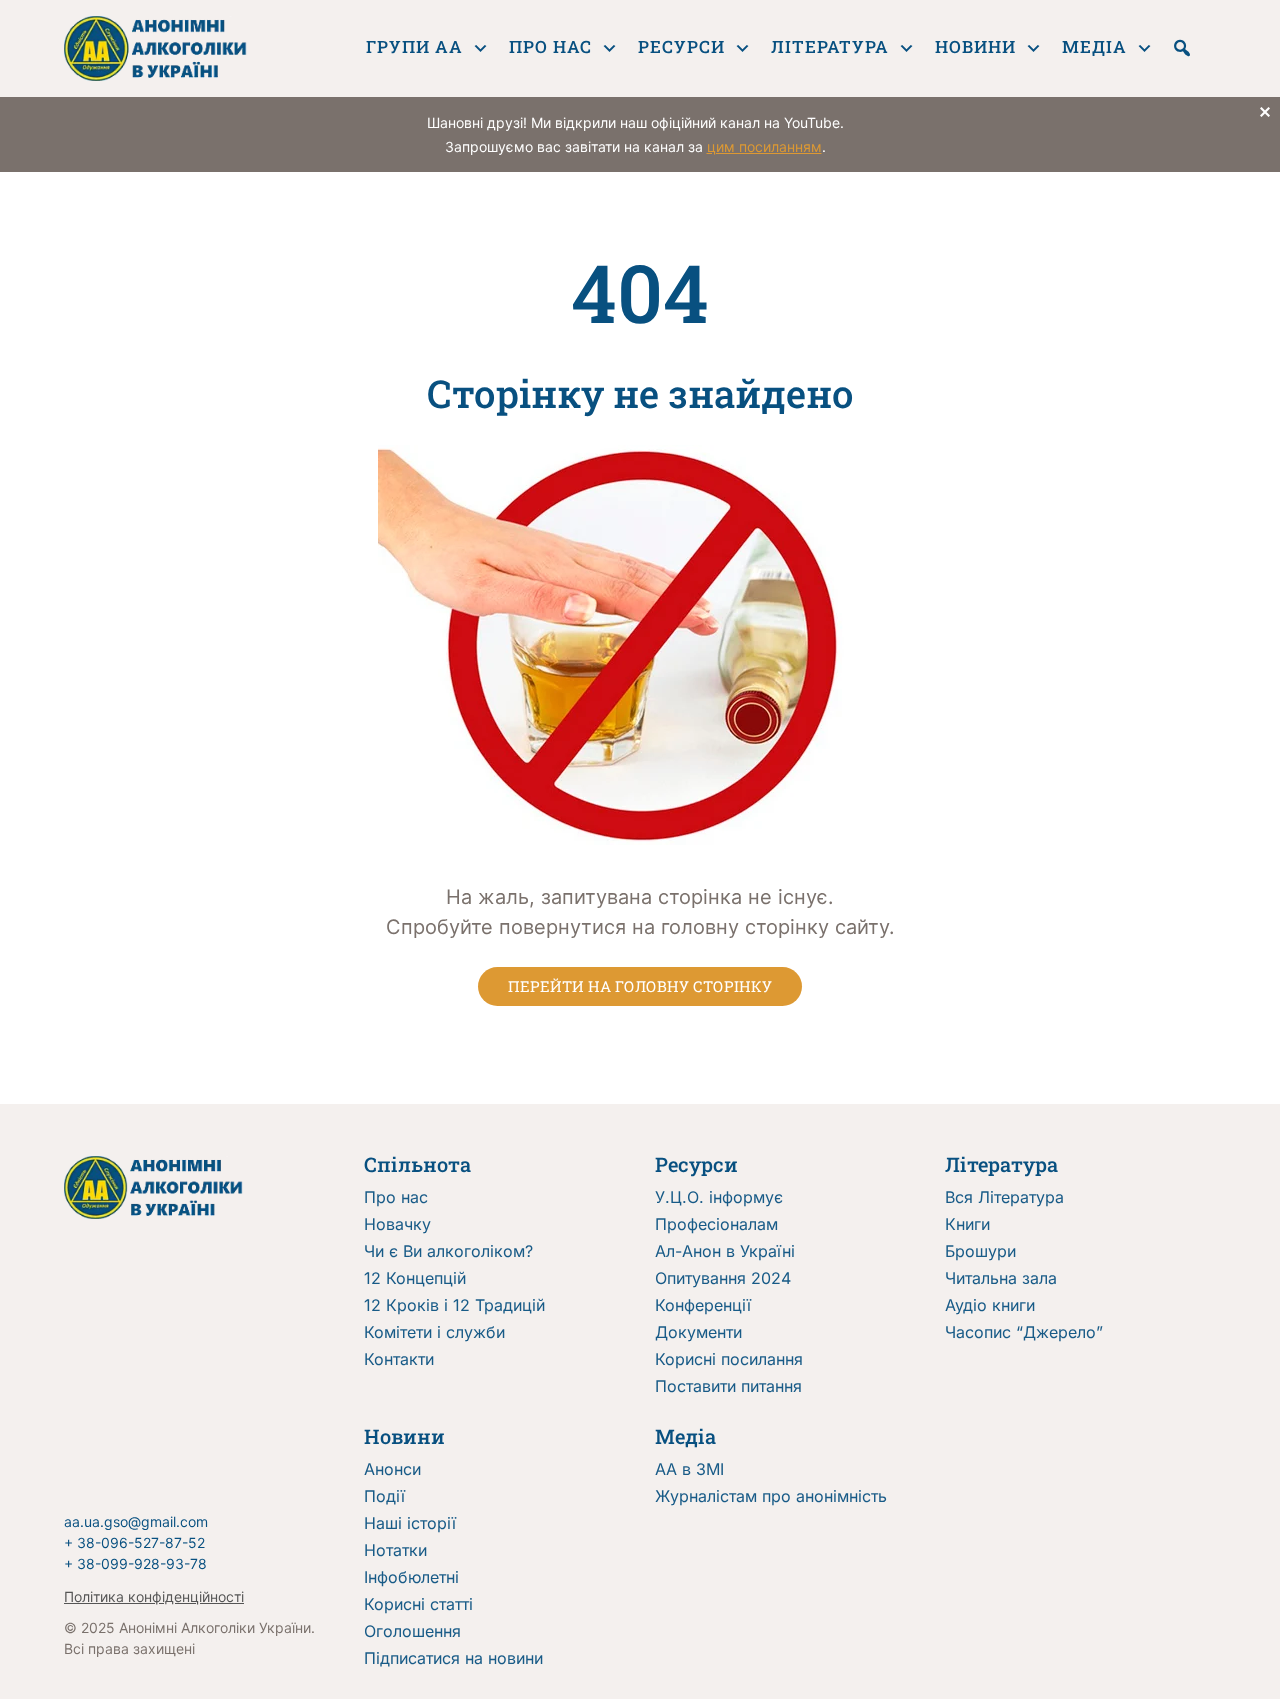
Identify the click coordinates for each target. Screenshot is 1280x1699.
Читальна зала (1001, 1278)
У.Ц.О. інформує (719, 1197)
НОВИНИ (975, 46)
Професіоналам (716, 1224)
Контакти (399, 1359)
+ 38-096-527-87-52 (134, 1542)
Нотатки (395, 1550)
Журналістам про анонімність (771, 1496)
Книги (967, 1224)
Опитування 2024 (723, 1278)
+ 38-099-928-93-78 (135, 1563)
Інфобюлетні (411, 1577)
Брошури (980, 1251)
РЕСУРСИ (681, 46)
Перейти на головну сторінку (640, 986)
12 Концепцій (415, 1278)
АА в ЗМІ (689, 1469)
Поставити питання (728, 1386)
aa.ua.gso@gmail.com (136, 1521)
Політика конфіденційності (154, 1596)
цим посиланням (764, 146)
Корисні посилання (729, 1359)
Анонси (392, 1469)
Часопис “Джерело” (1024, 1332)
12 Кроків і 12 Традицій (454, 1305)
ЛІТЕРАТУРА (830, 46)
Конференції (703, 1305)
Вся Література (1004, 1197)
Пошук (1182, 48)
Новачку (397, 1224)
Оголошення (412, 1631)
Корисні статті (418, 1604)
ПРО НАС (550, 46)
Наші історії (410, 1523)
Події (384, 1496)
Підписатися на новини (453, 1658)
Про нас (396, 1197)
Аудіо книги (990, 1305)
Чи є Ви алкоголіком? (448, 1251)
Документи (698, 1332)
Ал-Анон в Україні (725, 1251)
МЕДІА (1094, 46)
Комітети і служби (434, 1332)
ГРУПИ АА (414, 46)
